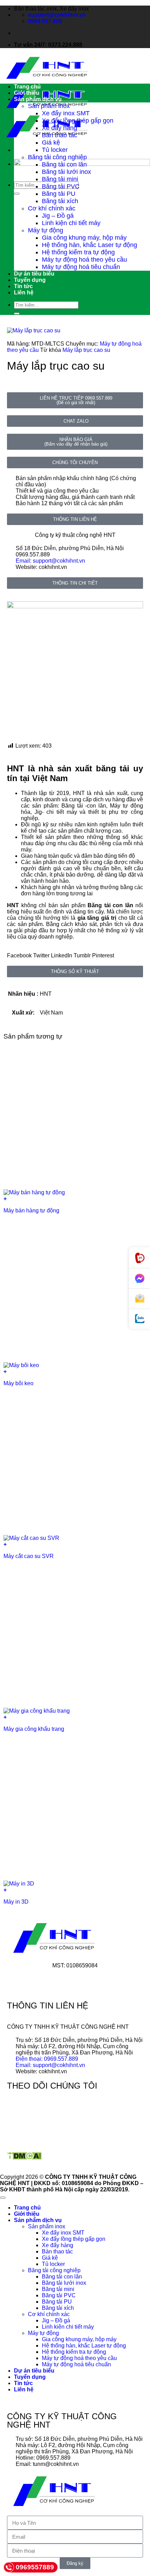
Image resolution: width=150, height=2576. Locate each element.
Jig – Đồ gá (58, 216)
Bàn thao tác (59, 135)
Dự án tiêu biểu (34, 274)
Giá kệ (51, 142)
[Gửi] (17, 194)
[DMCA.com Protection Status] (24, 2158)
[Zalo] (140, 1319)
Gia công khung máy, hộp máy (84, 238)
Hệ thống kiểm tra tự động (78, 252)
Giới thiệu (27, 93)
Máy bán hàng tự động (31, 1210)
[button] (19, 956)
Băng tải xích (60, 201)
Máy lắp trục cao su (86, 350)
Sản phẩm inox (49, 106)
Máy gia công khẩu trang (34, 1729)
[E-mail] (140, 1299)
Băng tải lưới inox (66, 172)
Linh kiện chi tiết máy (71, 223)
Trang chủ (27, 87)
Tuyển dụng (30, 280)
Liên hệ (24, 292)
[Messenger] (140, 1279)
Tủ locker (55, 150)
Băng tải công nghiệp (57, 157)
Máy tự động (46, 230)
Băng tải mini (60, 179)
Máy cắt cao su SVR (29, 1556)
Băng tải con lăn (64, 164)
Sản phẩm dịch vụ (38, 99)
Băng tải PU (59, 194)
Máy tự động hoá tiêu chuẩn (81, 267)
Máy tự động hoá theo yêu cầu (84, 260)
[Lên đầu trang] (3, 2198)
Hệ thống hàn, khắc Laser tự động (89, 245)
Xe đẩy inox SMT (66, 113)
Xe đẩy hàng (59, 128)
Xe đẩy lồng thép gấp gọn (78, 121)
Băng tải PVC (61, 186)
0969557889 (35, 2567)
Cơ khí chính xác (52, 208)
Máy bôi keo (18, 1383)
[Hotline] (140, 1258)
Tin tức (23, 286)
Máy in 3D (16, 1902)
